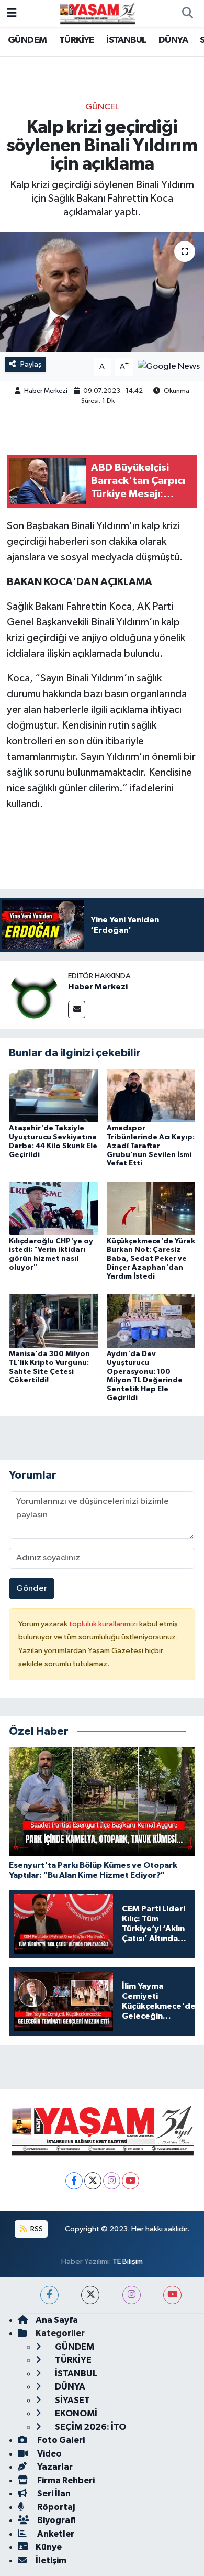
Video (49, 2454)
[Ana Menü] (12, 13)
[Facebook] (74, 2181)
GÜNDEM (27, 40)
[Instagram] (112, 2181)
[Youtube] (131, 2181)
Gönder (32, 1588)
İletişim (51, 2561)
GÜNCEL (102, 107)
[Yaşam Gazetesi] (97, 13)
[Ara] (187, 14)
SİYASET (72, 2400)
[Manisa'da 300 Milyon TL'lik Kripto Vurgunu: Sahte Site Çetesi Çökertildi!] (53, 1321)
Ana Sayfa (57, 2320)
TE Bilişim (128, 2261)
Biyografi (56, 2520)
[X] (93, 2181)
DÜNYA (173, 40)
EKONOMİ (75, 2413)
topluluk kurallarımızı (104, 1624)
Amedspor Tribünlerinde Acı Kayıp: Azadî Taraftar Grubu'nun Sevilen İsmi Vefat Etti (151, 1146)
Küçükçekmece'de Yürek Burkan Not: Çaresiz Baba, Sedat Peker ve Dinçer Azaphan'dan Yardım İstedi (151, 1259)
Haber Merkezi (46, 391)
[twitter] (90, 2295)
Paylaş (31, 364)
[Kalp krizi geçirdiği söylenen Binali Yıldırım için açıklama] (102, 292)
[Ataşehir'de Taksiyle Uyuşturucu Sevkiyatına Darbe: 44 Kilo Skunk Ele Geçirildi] (53, 1095)
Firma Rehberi (65, 2480)
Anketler (55, 2534)
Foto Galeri (60, 2440)
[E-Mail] (77, 1010)
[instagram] (132, 2295)
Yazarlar (54, 2467)
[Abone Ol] (169, 366)
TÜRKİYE (77, 40)
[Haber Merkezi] (34, 994)
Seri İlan (53, 2494)
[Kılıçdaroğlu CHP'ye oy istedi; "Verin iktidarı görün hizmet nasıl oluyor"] (53, 1208)
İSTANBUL (126, 40)
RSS (36, 2229)
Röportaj (55, 2507)
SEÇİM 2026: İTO (90, 2427)
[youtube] (172, 2295)
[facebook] (49, 2295)
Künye (49, 2547)
